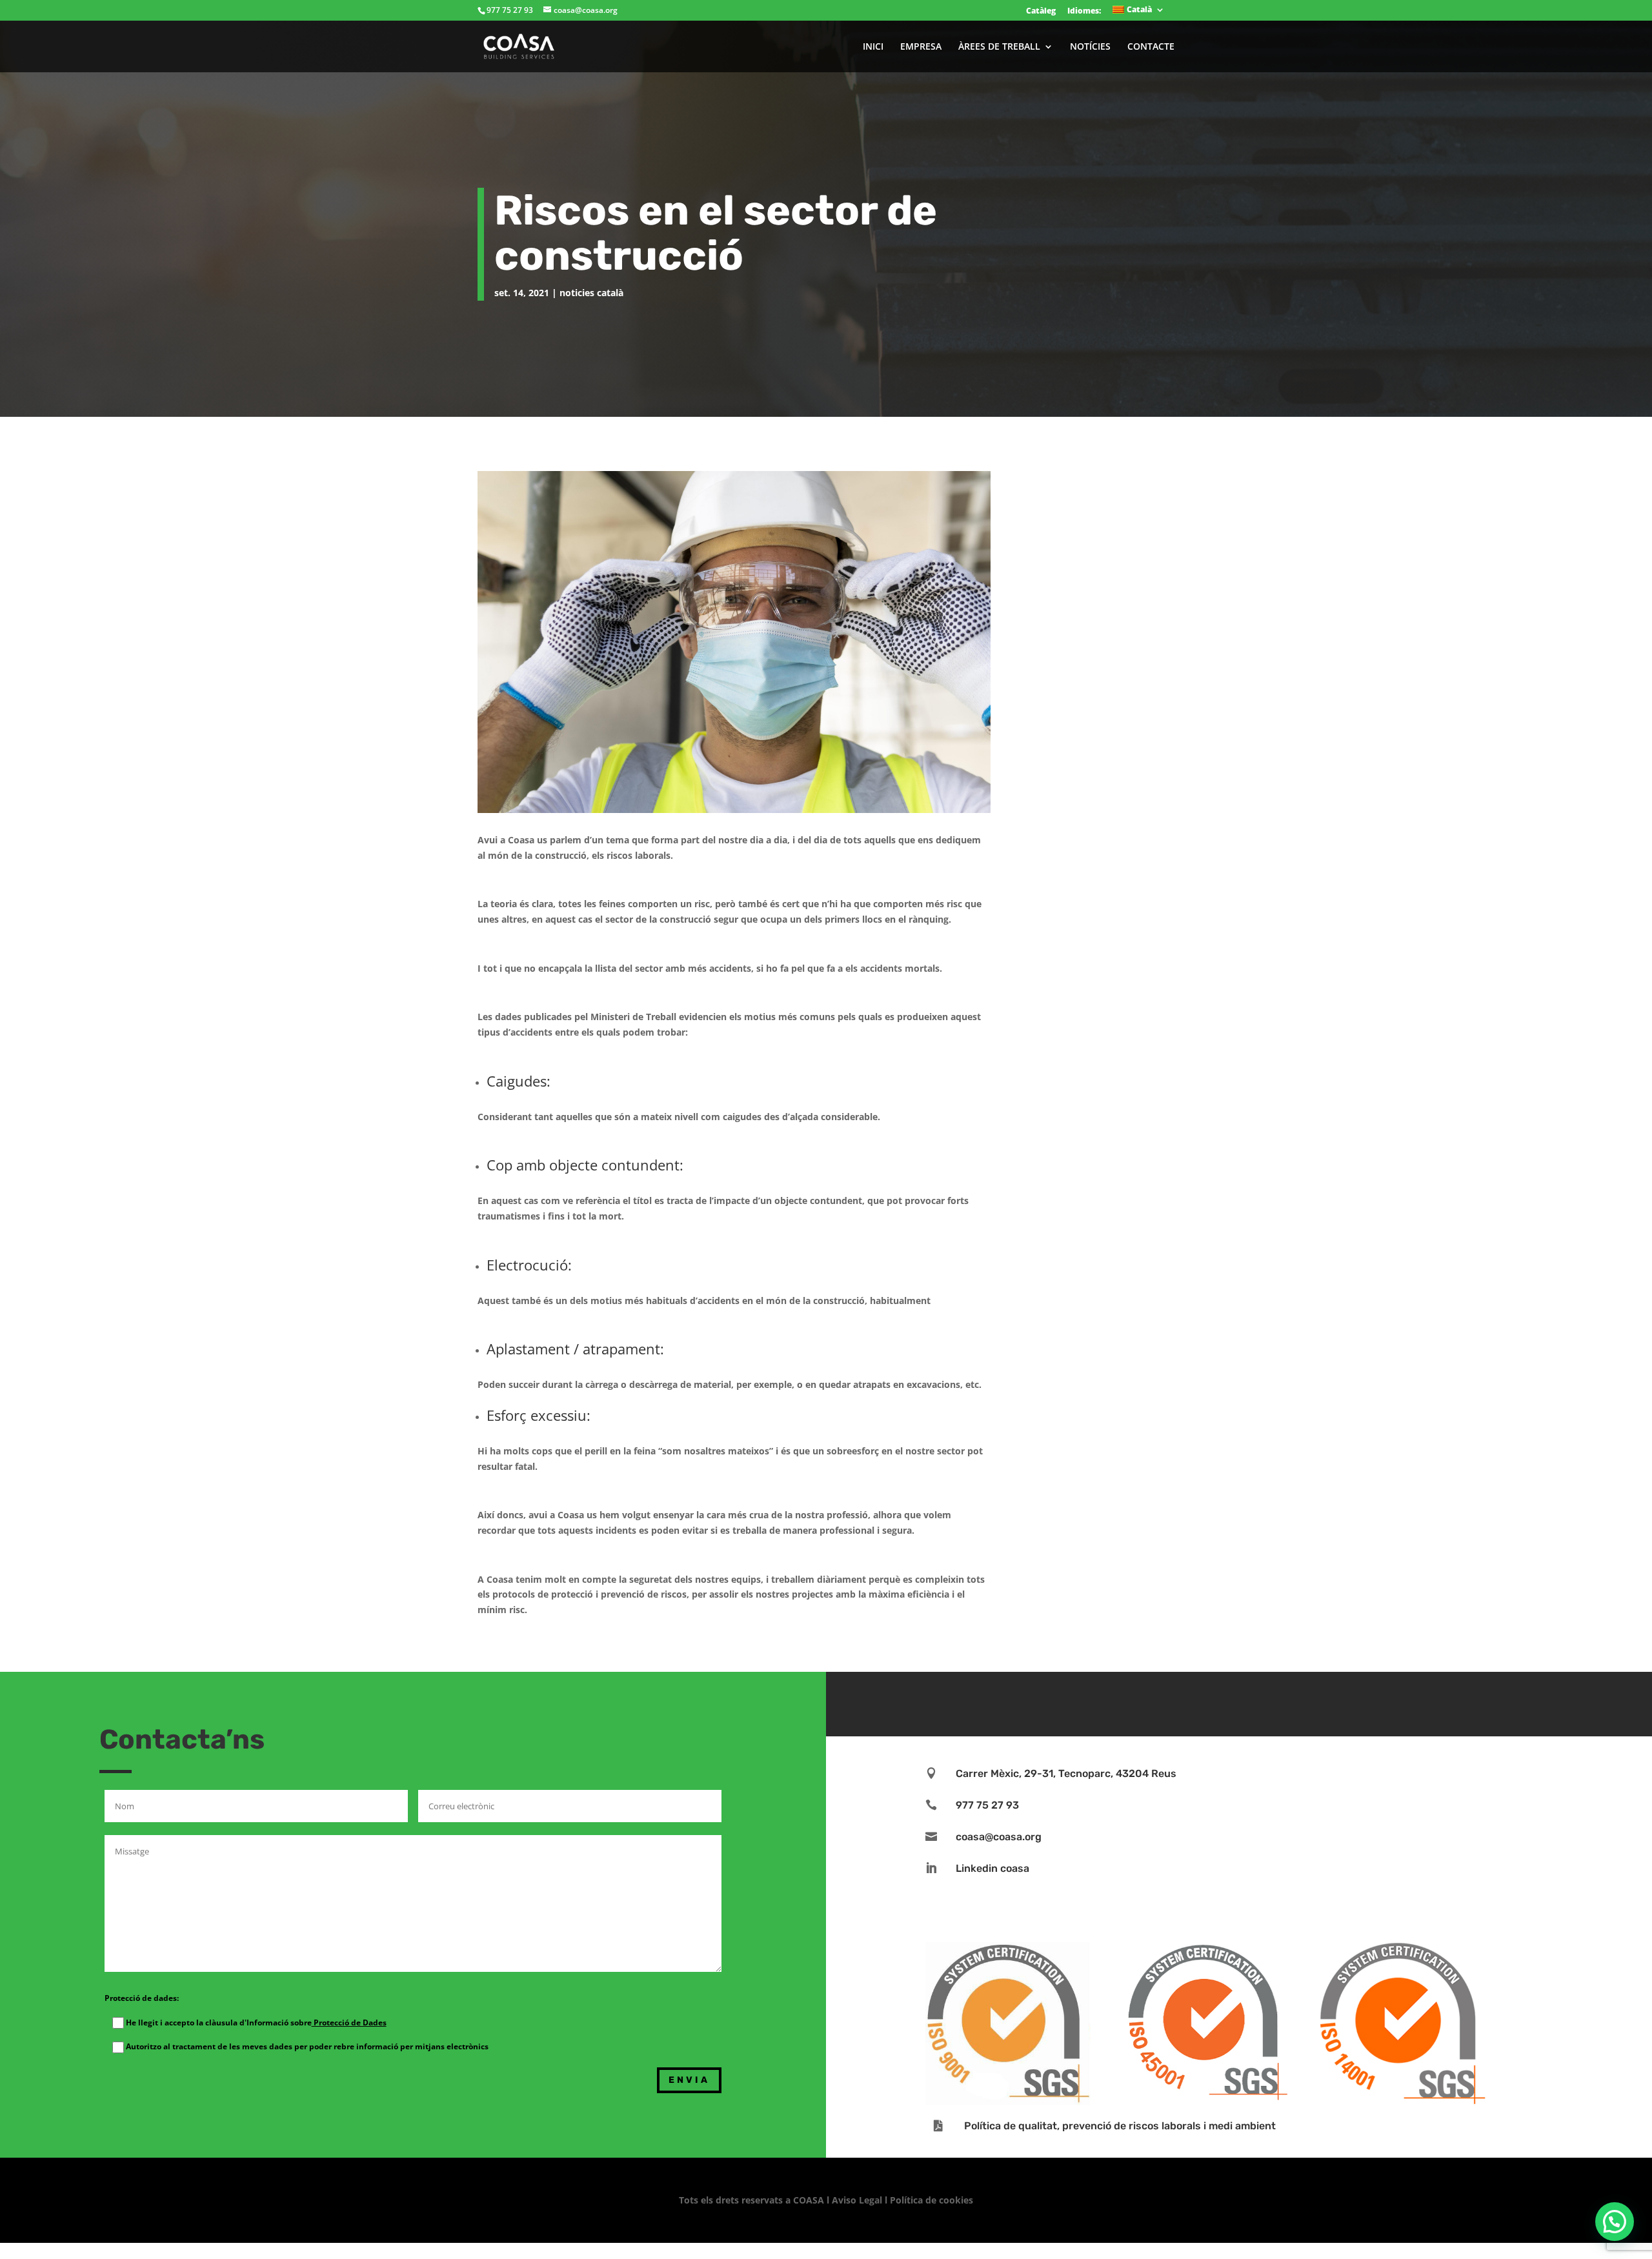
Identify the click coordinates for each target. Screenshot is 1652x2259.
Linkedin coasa (992, 1868)
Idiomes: (1084, 11)
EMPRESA (921, 47)
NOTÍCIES (1090, 47)
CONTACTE (1151, 47)
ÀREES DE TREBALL (999, 47)
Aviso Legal (857, 2200)
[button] (1615, 2222)
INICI (873, 47)
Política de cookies (932, 2200)
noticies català (591, 293)
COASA (810, 2200)
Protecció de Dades (349, 2023)
